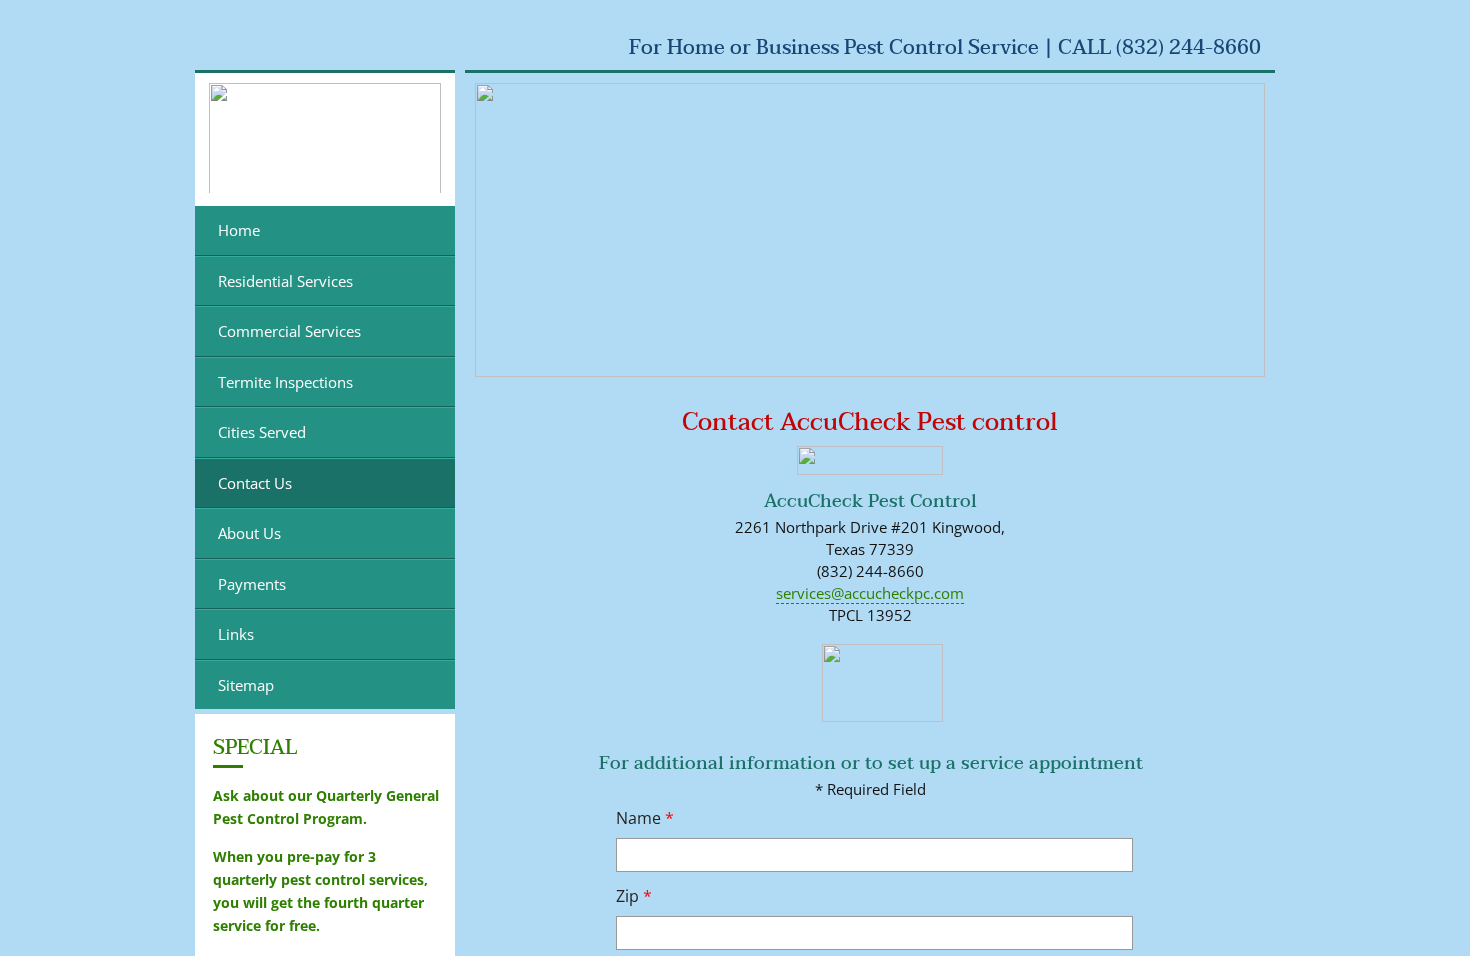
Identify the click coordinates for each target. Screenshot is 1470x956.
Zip (634, 896)
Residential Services (285, 281)
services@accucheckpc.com (870, 593)
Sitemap (246, 685)
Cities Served (262, 432)
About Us (249, 533)
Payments (252, 584)
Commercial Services (289, 331)
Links (236, 634)
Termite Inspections (285, 382)
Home (239, 230)
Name (645, 818)
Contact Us (255, 483)
